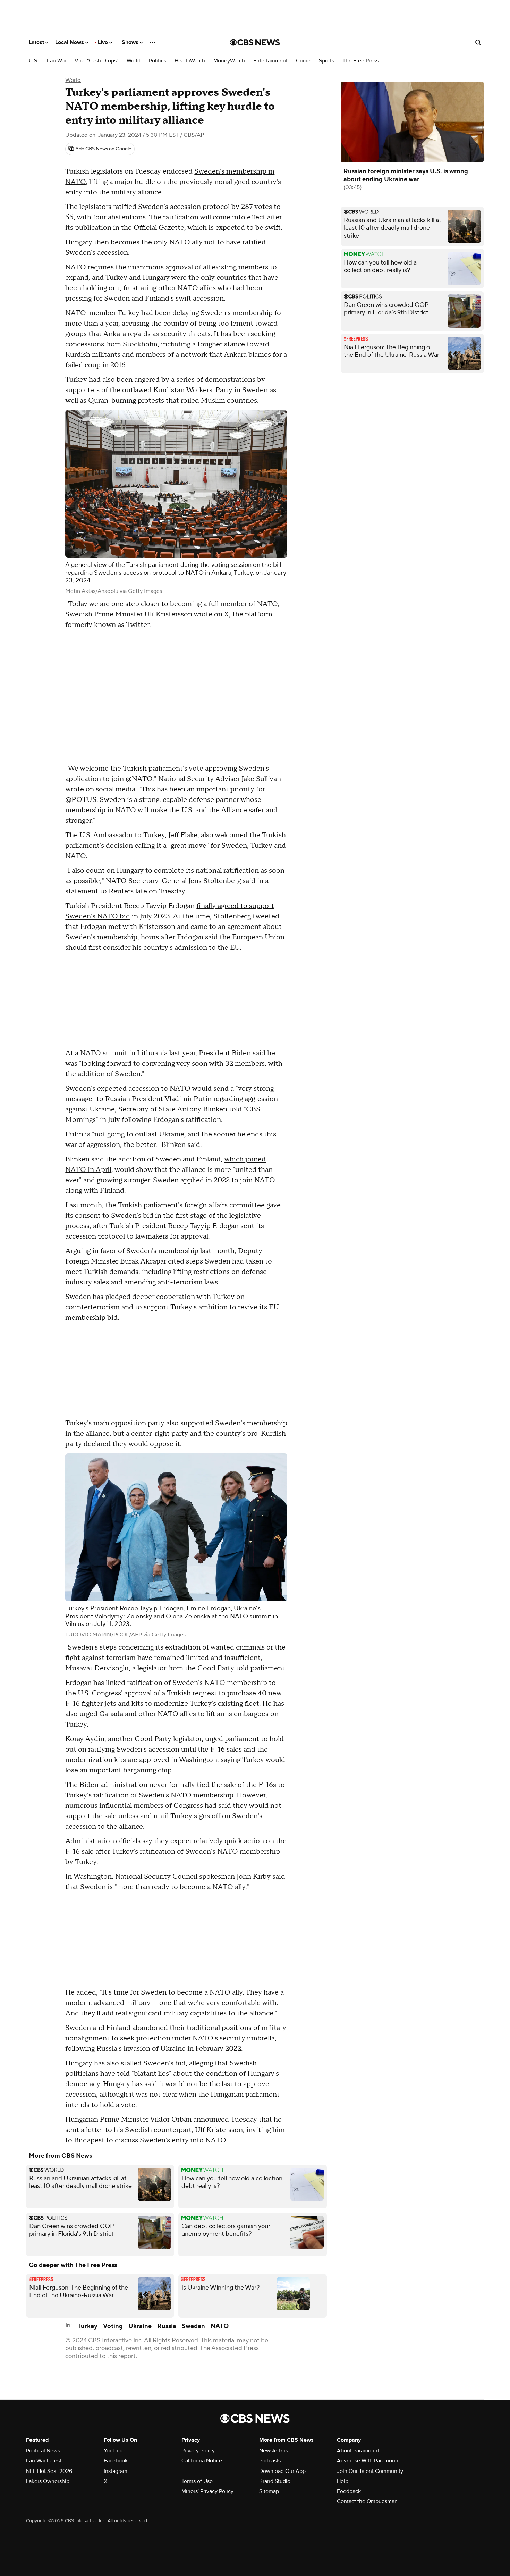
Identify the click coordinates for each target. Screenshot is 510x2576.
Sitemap (269, 2491)
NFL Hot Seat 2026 (49, 2471)
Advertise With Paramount (368, 2461)
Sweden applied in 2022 (191, 1180)
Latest (37, 42)
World (134, 61)
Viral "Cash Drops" (96, 61)
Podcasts (270, 2461)
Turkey (87, 2326)
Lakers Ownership (48, 2481)
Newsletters (274, 2451)
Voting (113, 2326)
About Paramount (358, 2451)
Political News (43, 2451)
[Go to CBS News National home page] (255, 42)
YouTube (114, 2451)
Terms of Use (197, 2481)
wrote (75, 789)
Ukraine (140, 2326)
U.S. (34, 61)
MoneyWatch (229, 61)
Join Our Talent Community (370, 2471)
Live (104, 42)
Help (343, 2481)
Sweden (193, 2326)
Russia (167, 2326)
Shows (131, 42)
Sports (326, 61)
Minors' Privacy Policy (207, 2491)
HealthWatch (190, 61)
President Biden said (232, 1053)
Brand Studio (275, 2481)
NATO (220, 2326)
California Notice (202, 2461)
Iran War (57, 61)
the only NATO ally (172, 242)
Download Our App (282, 2471)
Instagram (116, 2471)
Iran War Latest (44, 2461)
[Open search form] (478, 42)
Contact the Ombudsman (367, 2501)
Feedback (349, 2491)
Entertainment (270, 61)
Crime (303, 61)
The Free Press (360, 61)
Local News (70, 42)
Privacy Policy (198, 2451)
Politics (158, 61)
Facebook (116, 2461)
